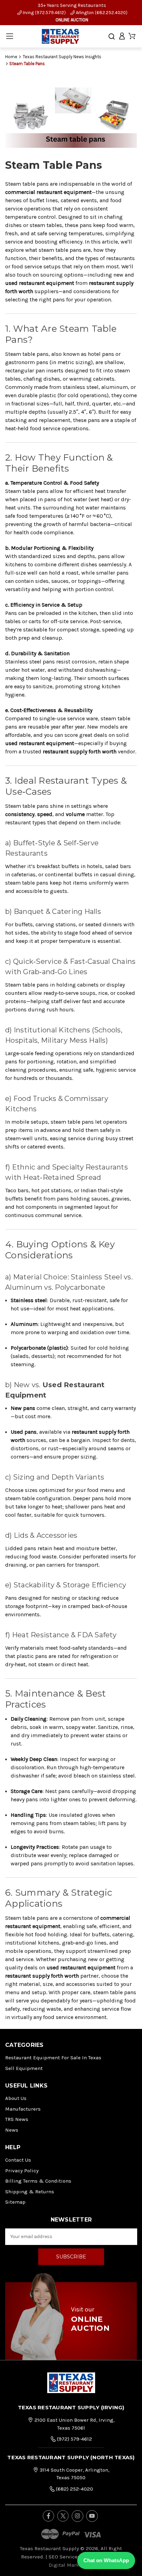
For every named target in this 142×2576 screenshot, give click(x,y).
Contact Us (18, 2160)
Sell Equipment (24, 2068)
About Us (16, 2098)
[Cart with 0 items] (132, 36)
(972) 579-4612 (74, 2439)
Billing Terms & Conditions (38, 2181)
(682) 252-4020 (74, 2489)
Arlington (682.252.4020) (101, 13)
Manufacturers (23, 2109)
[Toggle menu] (9, 36)
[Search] (112, 37)
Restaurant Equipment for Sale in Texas (53, 2058)
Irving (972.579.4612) (44, 13)
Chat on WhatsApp (106, 2560)
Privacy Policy (22, 2171)
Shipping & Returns (30, 2192)
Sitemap (15, 2202)
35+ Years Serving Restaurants (72, 5)
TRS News (17, 2119)
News (12, 2130)
